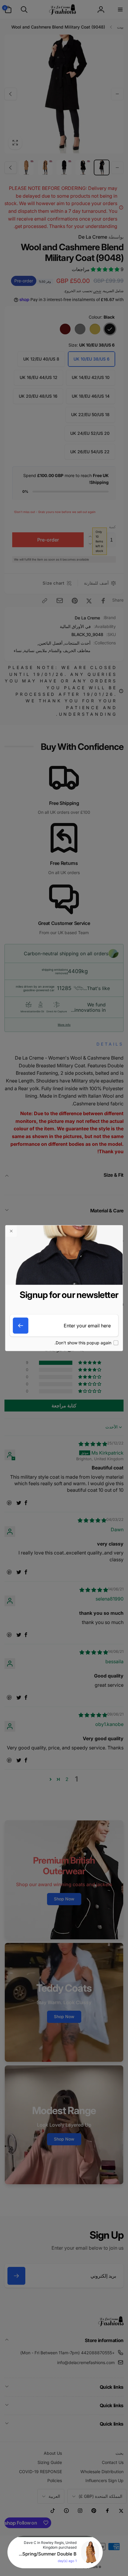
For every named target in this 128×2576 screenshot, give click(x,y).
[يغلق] (11, 1231)
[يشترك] (21, 1326)
